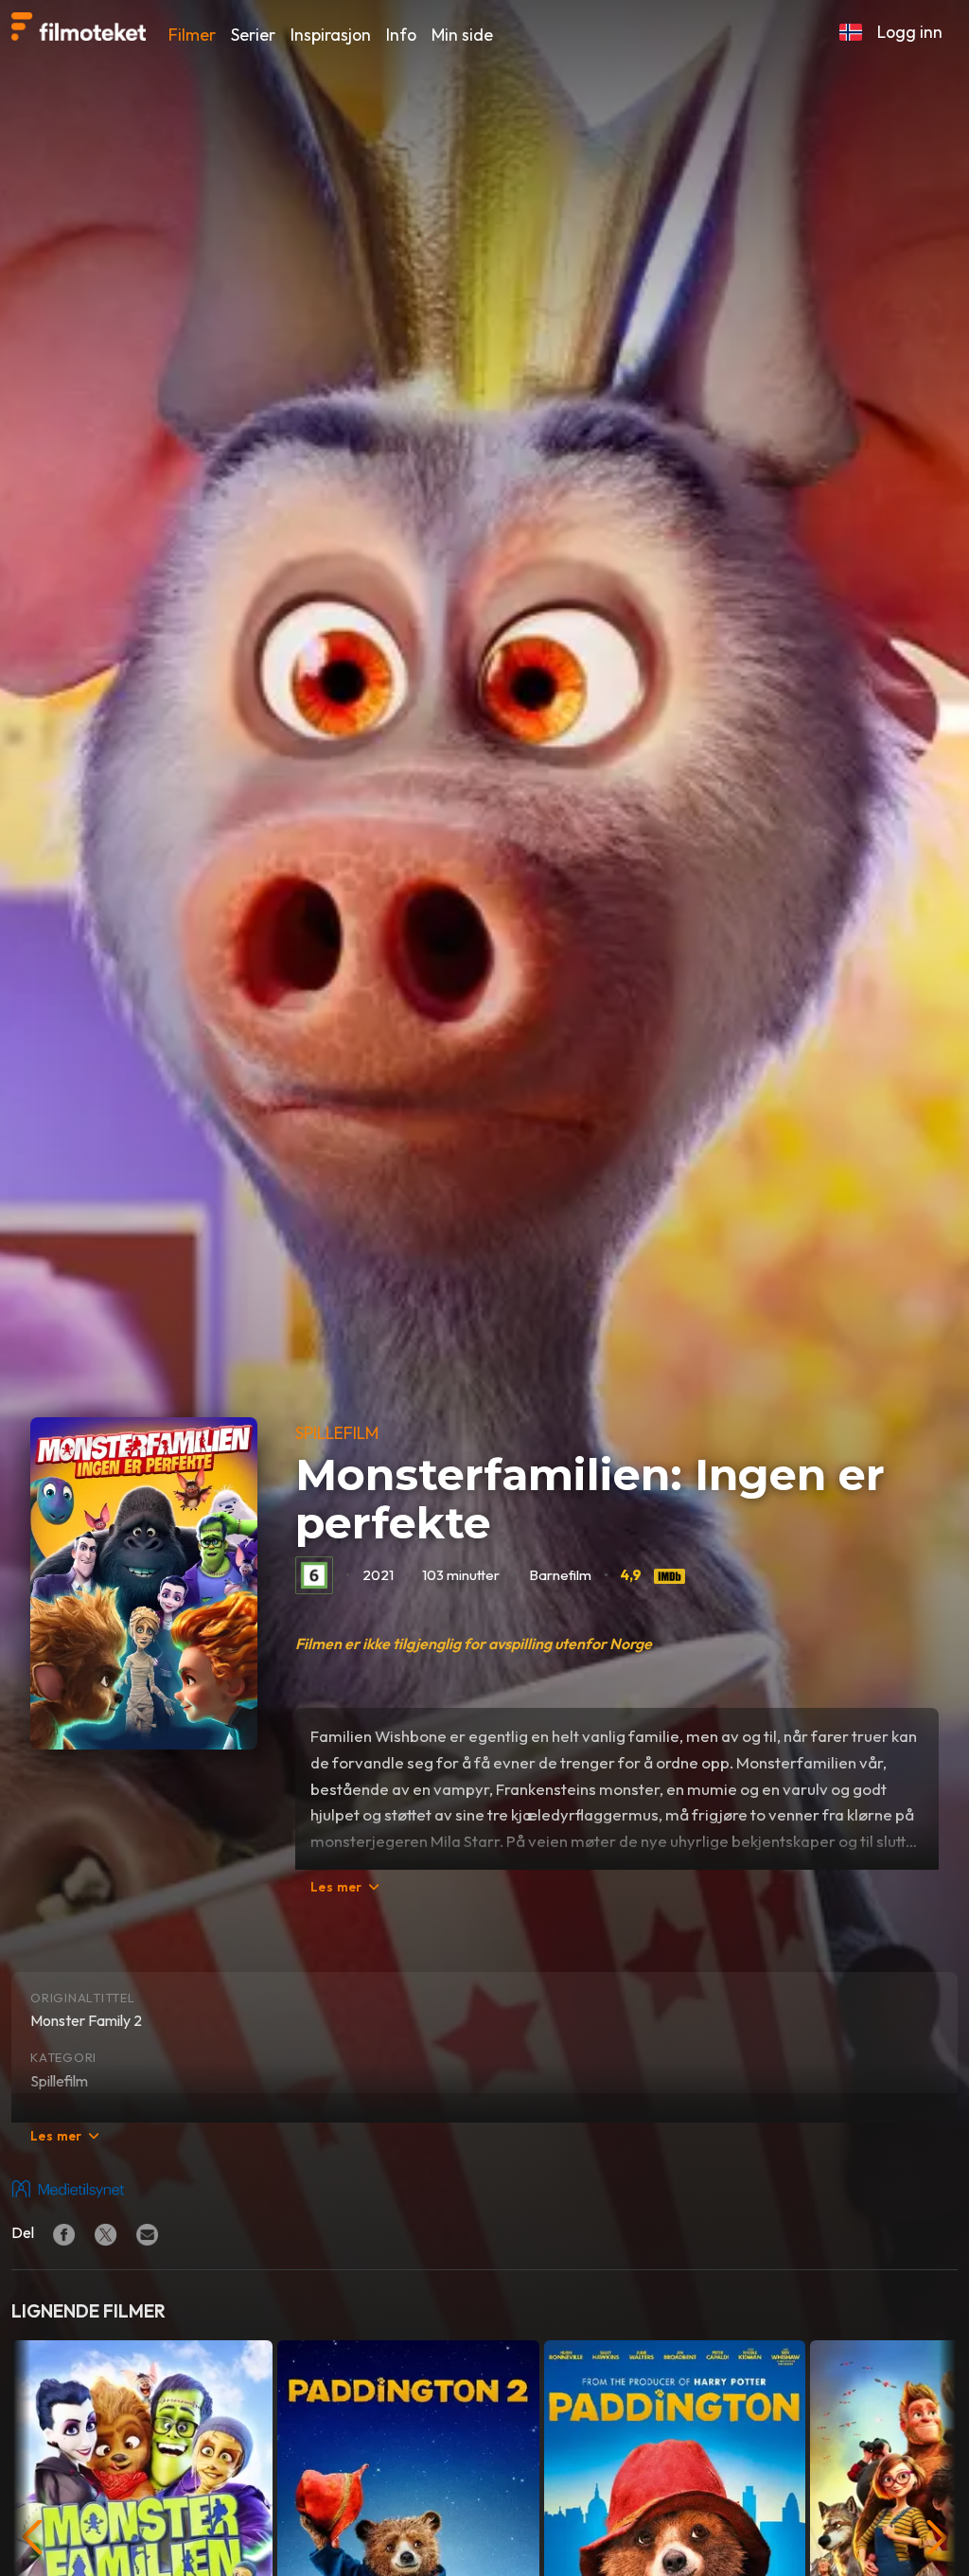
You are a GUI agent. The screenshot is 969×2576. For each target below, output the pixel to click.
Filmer (192, 35)
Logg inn (910, 32)
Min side (462, 35)
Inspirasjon (331, 35)
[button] (851, 32)
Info (401, 35)
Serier (253, 35)
